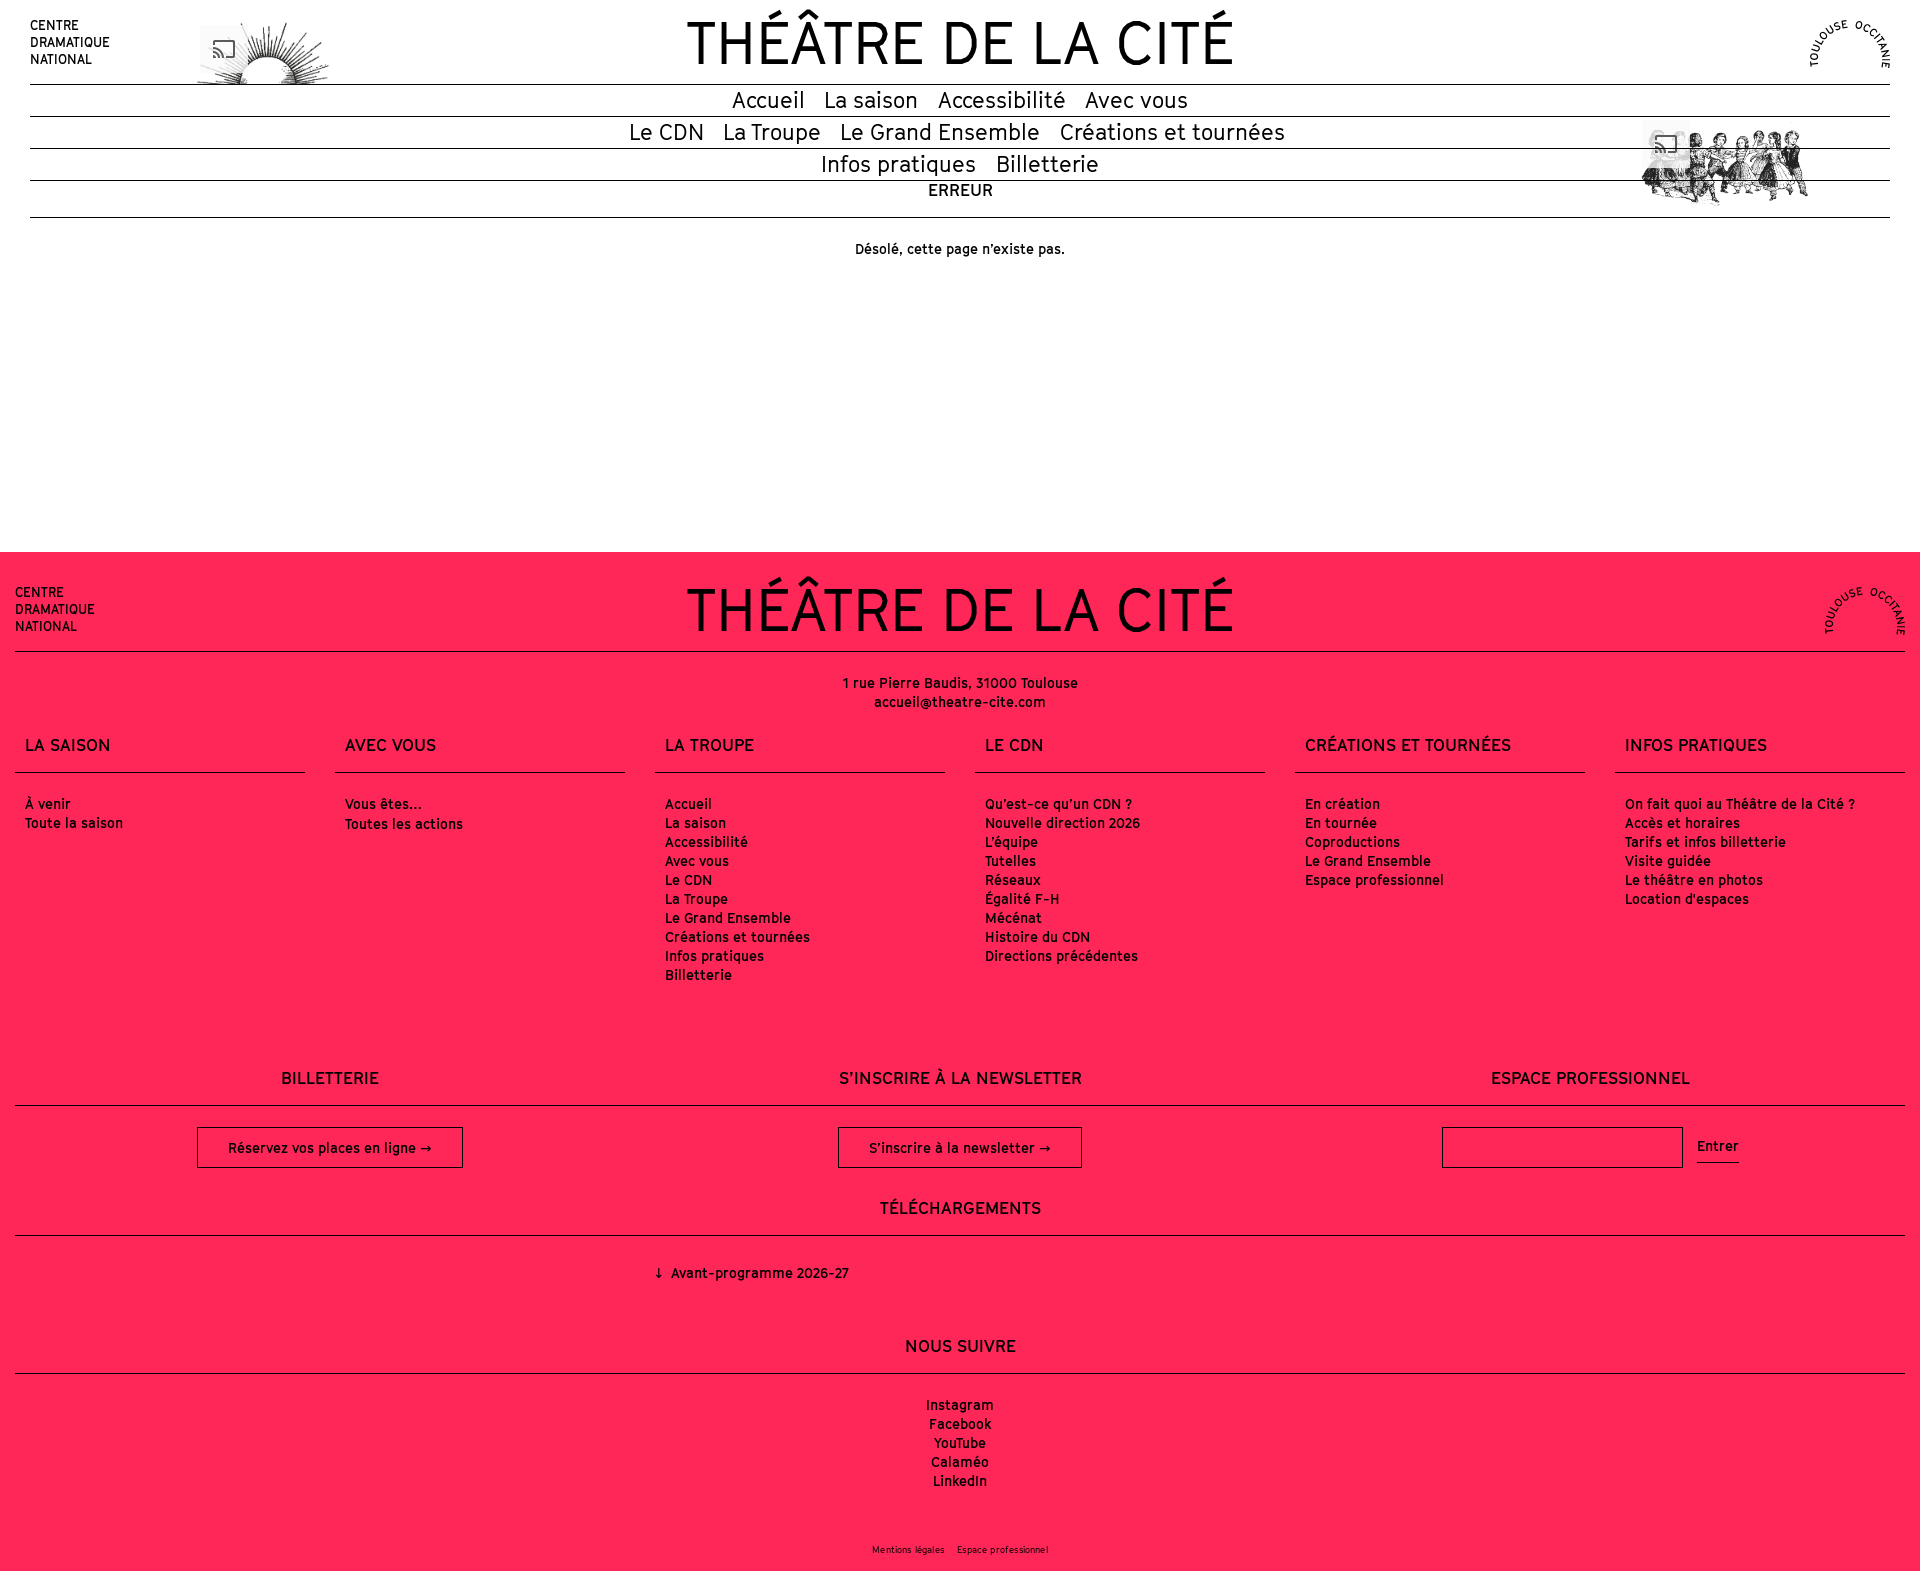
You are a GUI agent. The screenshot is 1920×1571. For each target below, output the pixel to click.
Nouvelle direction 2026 (1062, 822)
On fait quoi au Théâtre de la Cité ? (1740, 803)
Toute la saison (74, 822)
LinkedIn (960, 1480)
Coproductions (1352, 841)
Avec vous (1136, 100)
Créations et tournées (1172, 132)
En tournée (1341, 822)
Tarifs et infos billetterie (1705, 841)
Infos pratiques (898, 164)
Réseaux (1013, 879)
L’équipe (1011, 841)
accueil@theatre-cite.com (960, 701)
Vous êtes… (383, 803)
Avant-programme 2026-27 (758, 1272)
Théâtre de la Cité (960, 42)
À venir (48, 803)
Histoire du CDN (1037, 936)
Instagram (960, 1404)
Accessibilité (1002, 100)
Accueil (768, 100)
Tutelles (1010, 860)
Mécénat (1013, 917)
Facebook (960, 1423)
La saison (871, 100)
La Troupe (772, 132)
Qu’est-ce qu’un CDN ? (1058, 803)
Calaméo (960, 1461)
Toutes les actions (404, 823)
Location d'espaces (1687, 898)
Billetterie (1047, 164)
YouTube (960, 1442)
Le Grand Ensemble (940, 132)
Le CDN (666, 132)
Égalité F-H (1022, 898)
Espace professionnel (1374, 879)
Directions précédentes (1061, 955)
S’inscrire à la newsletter (954, 1147)
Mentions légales (908, 1549)
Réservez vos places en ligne (324, 1147)
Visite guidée (1668, 860)
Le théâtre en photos (1694, 879)
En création (1342, 803)
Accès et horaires (1682, 822)
